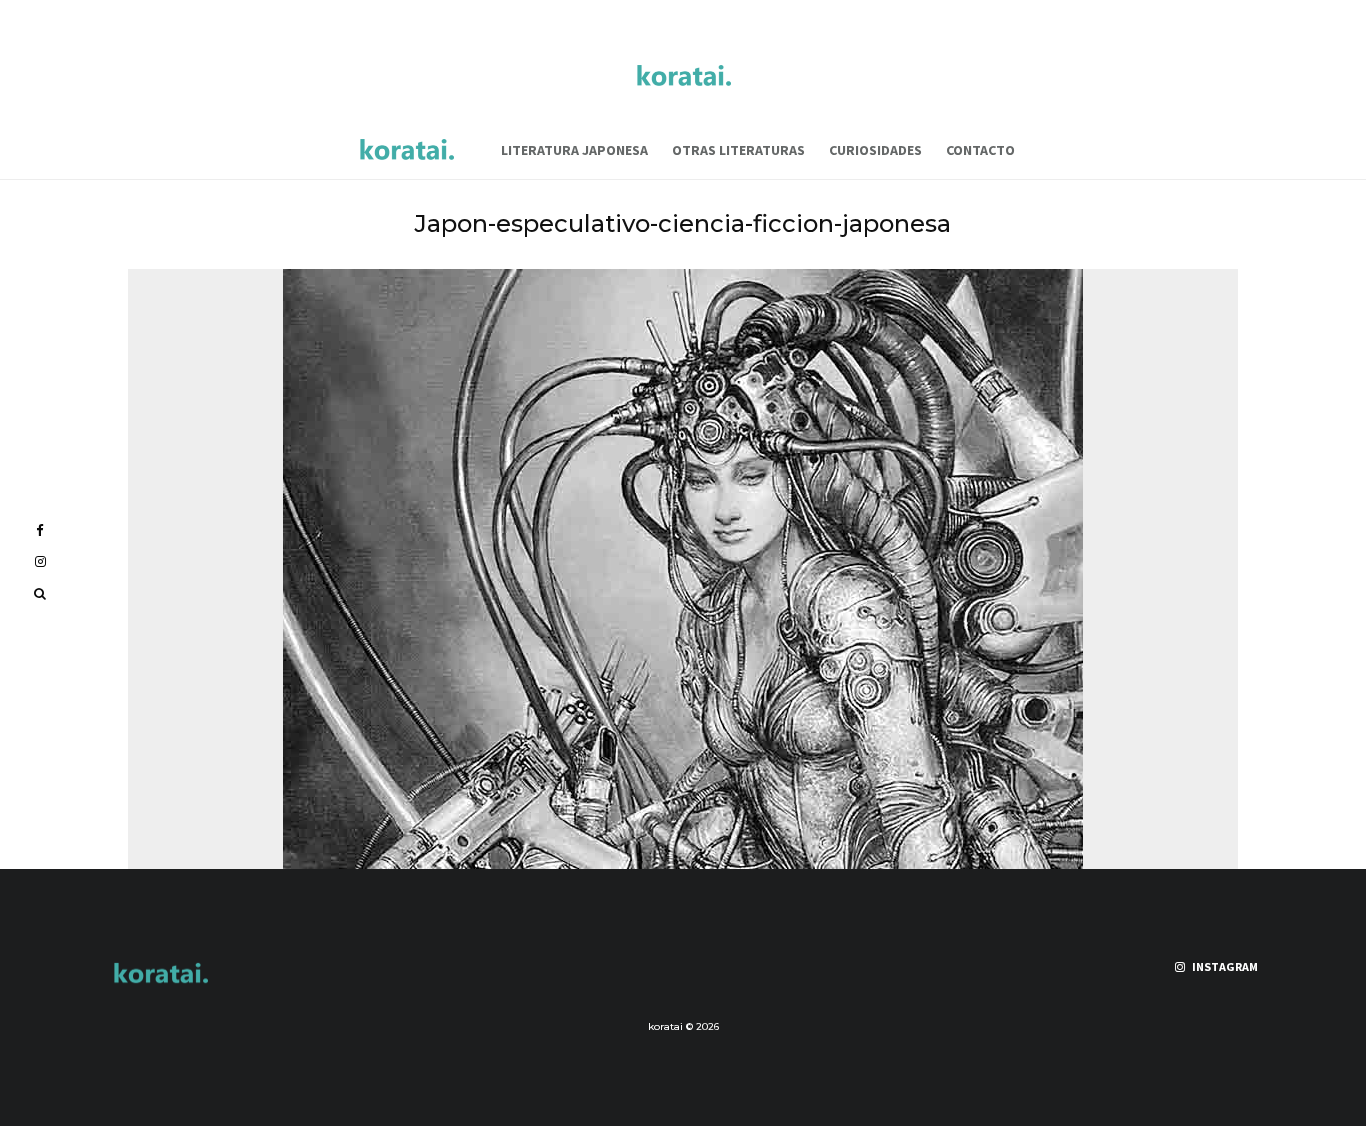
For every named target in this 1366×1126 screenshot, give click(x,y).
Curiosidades (875, 150)
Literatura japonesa (574, 150)
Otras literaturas (738, 150)
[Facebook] (40, 530)
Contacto (980, 150)
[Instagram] (40, 561)
